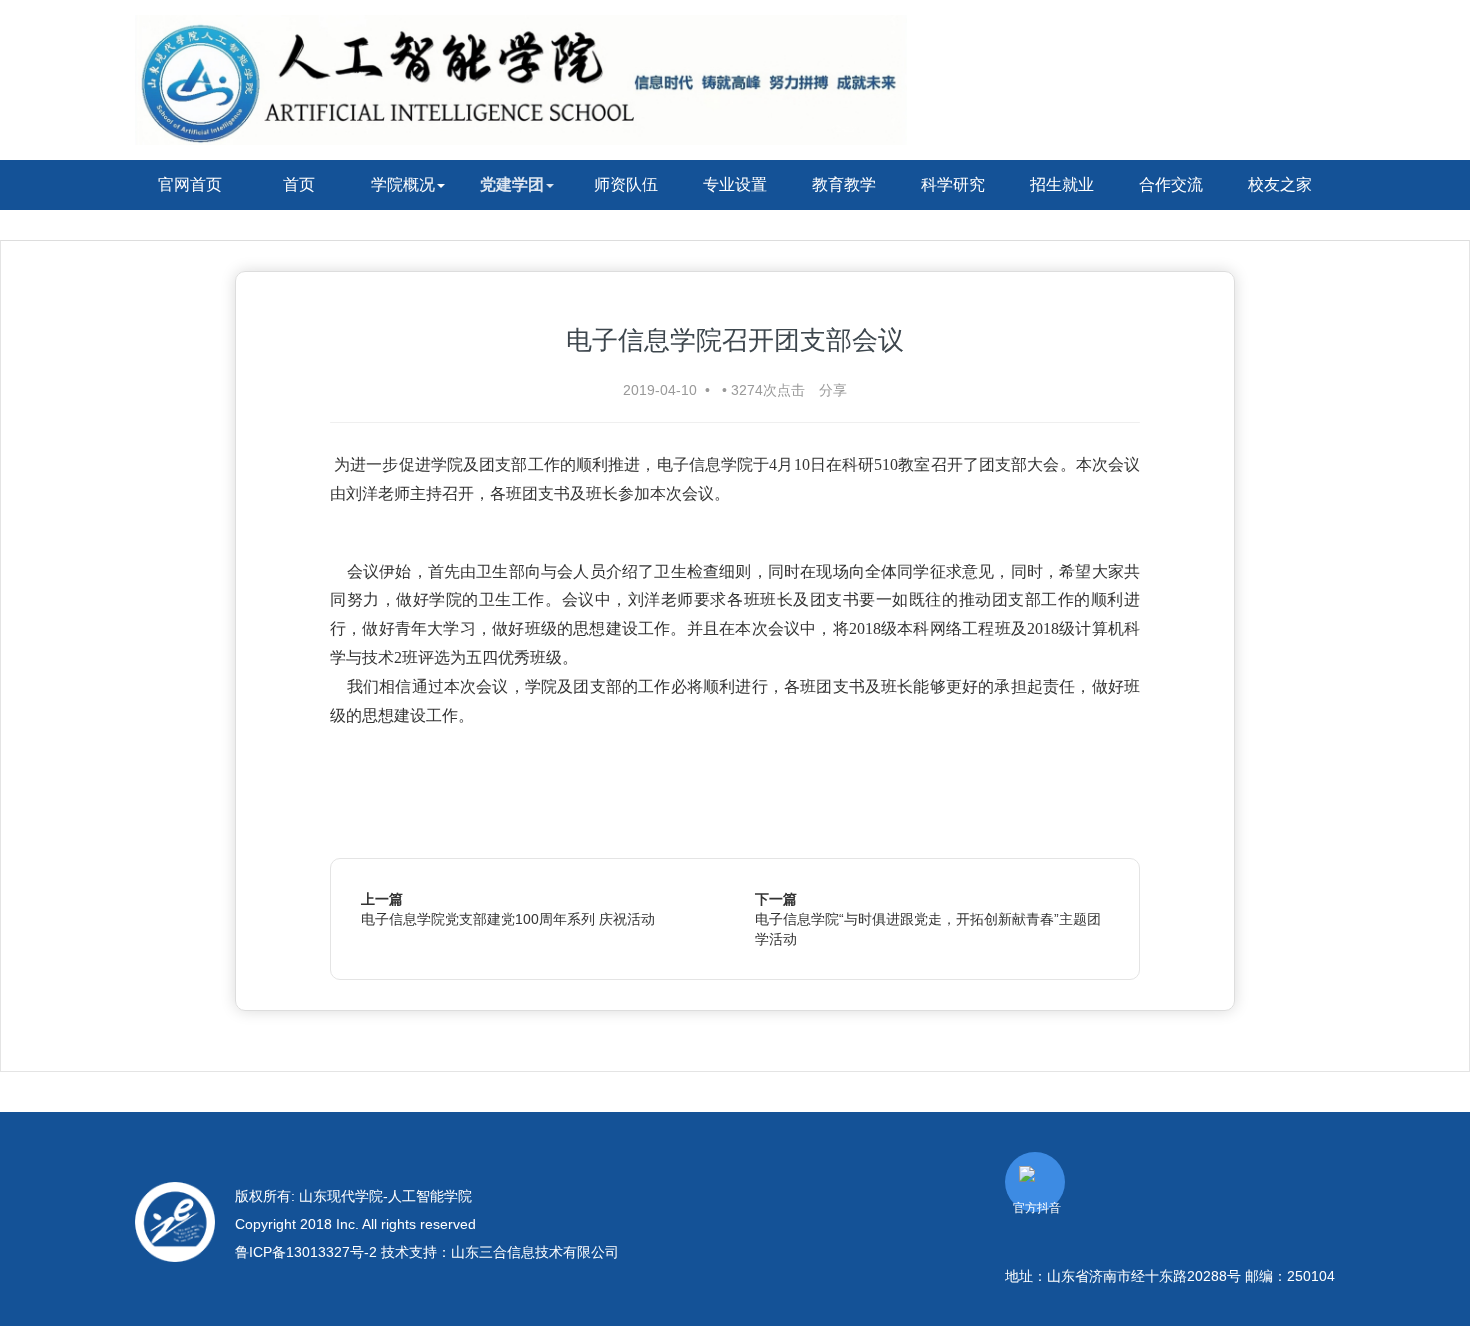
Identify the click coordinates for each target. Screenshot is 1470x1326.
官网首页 (190, 184)
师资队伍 (626, 184)
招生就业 (1062, 184)
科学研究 (953, 184)
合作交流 (1171, 184)
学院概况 (403, 184)
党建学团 (512, 184)
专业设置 (735, 184)
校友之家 (1280, 184)
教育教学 (844, 184)
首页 (299, 184)
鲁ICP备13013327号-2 (308, 1252)
